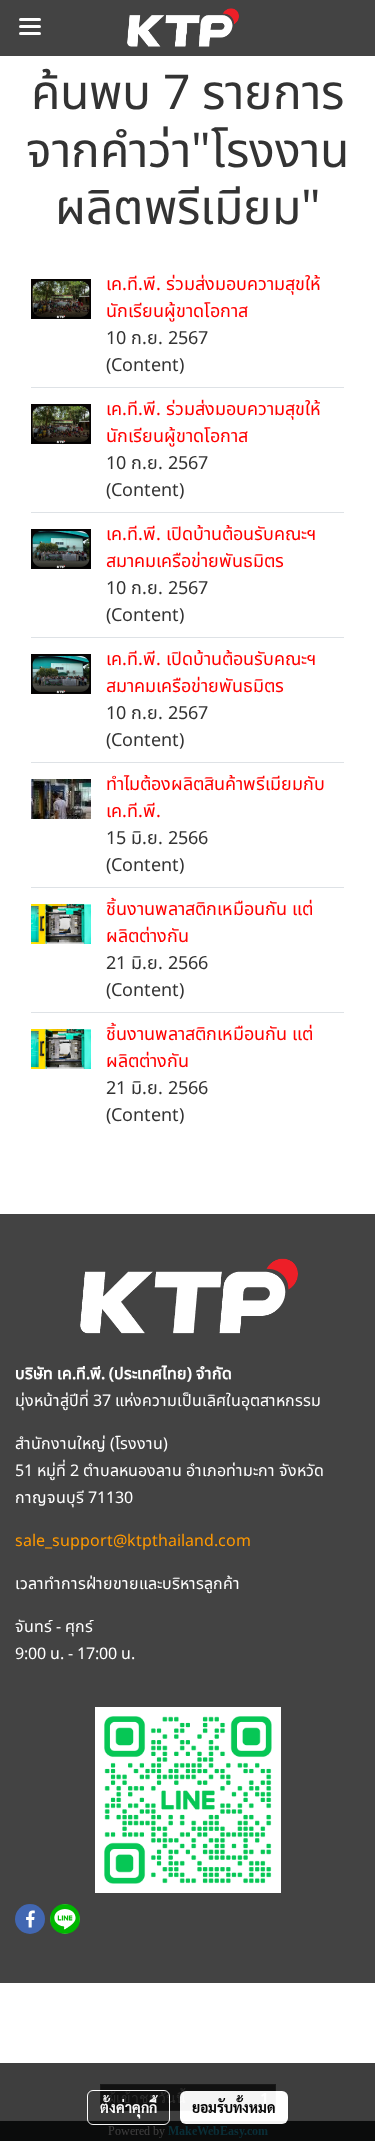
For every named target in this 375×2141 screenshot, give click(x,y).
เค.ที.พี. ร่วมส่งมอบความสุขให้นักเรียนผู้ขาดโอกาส (213, 298)
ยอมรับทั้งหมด (234, 2107)
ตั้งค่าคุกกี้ (128, 2107)
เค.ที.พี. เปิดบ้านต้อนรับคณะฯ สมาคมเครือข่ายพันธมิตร (211, 548)
